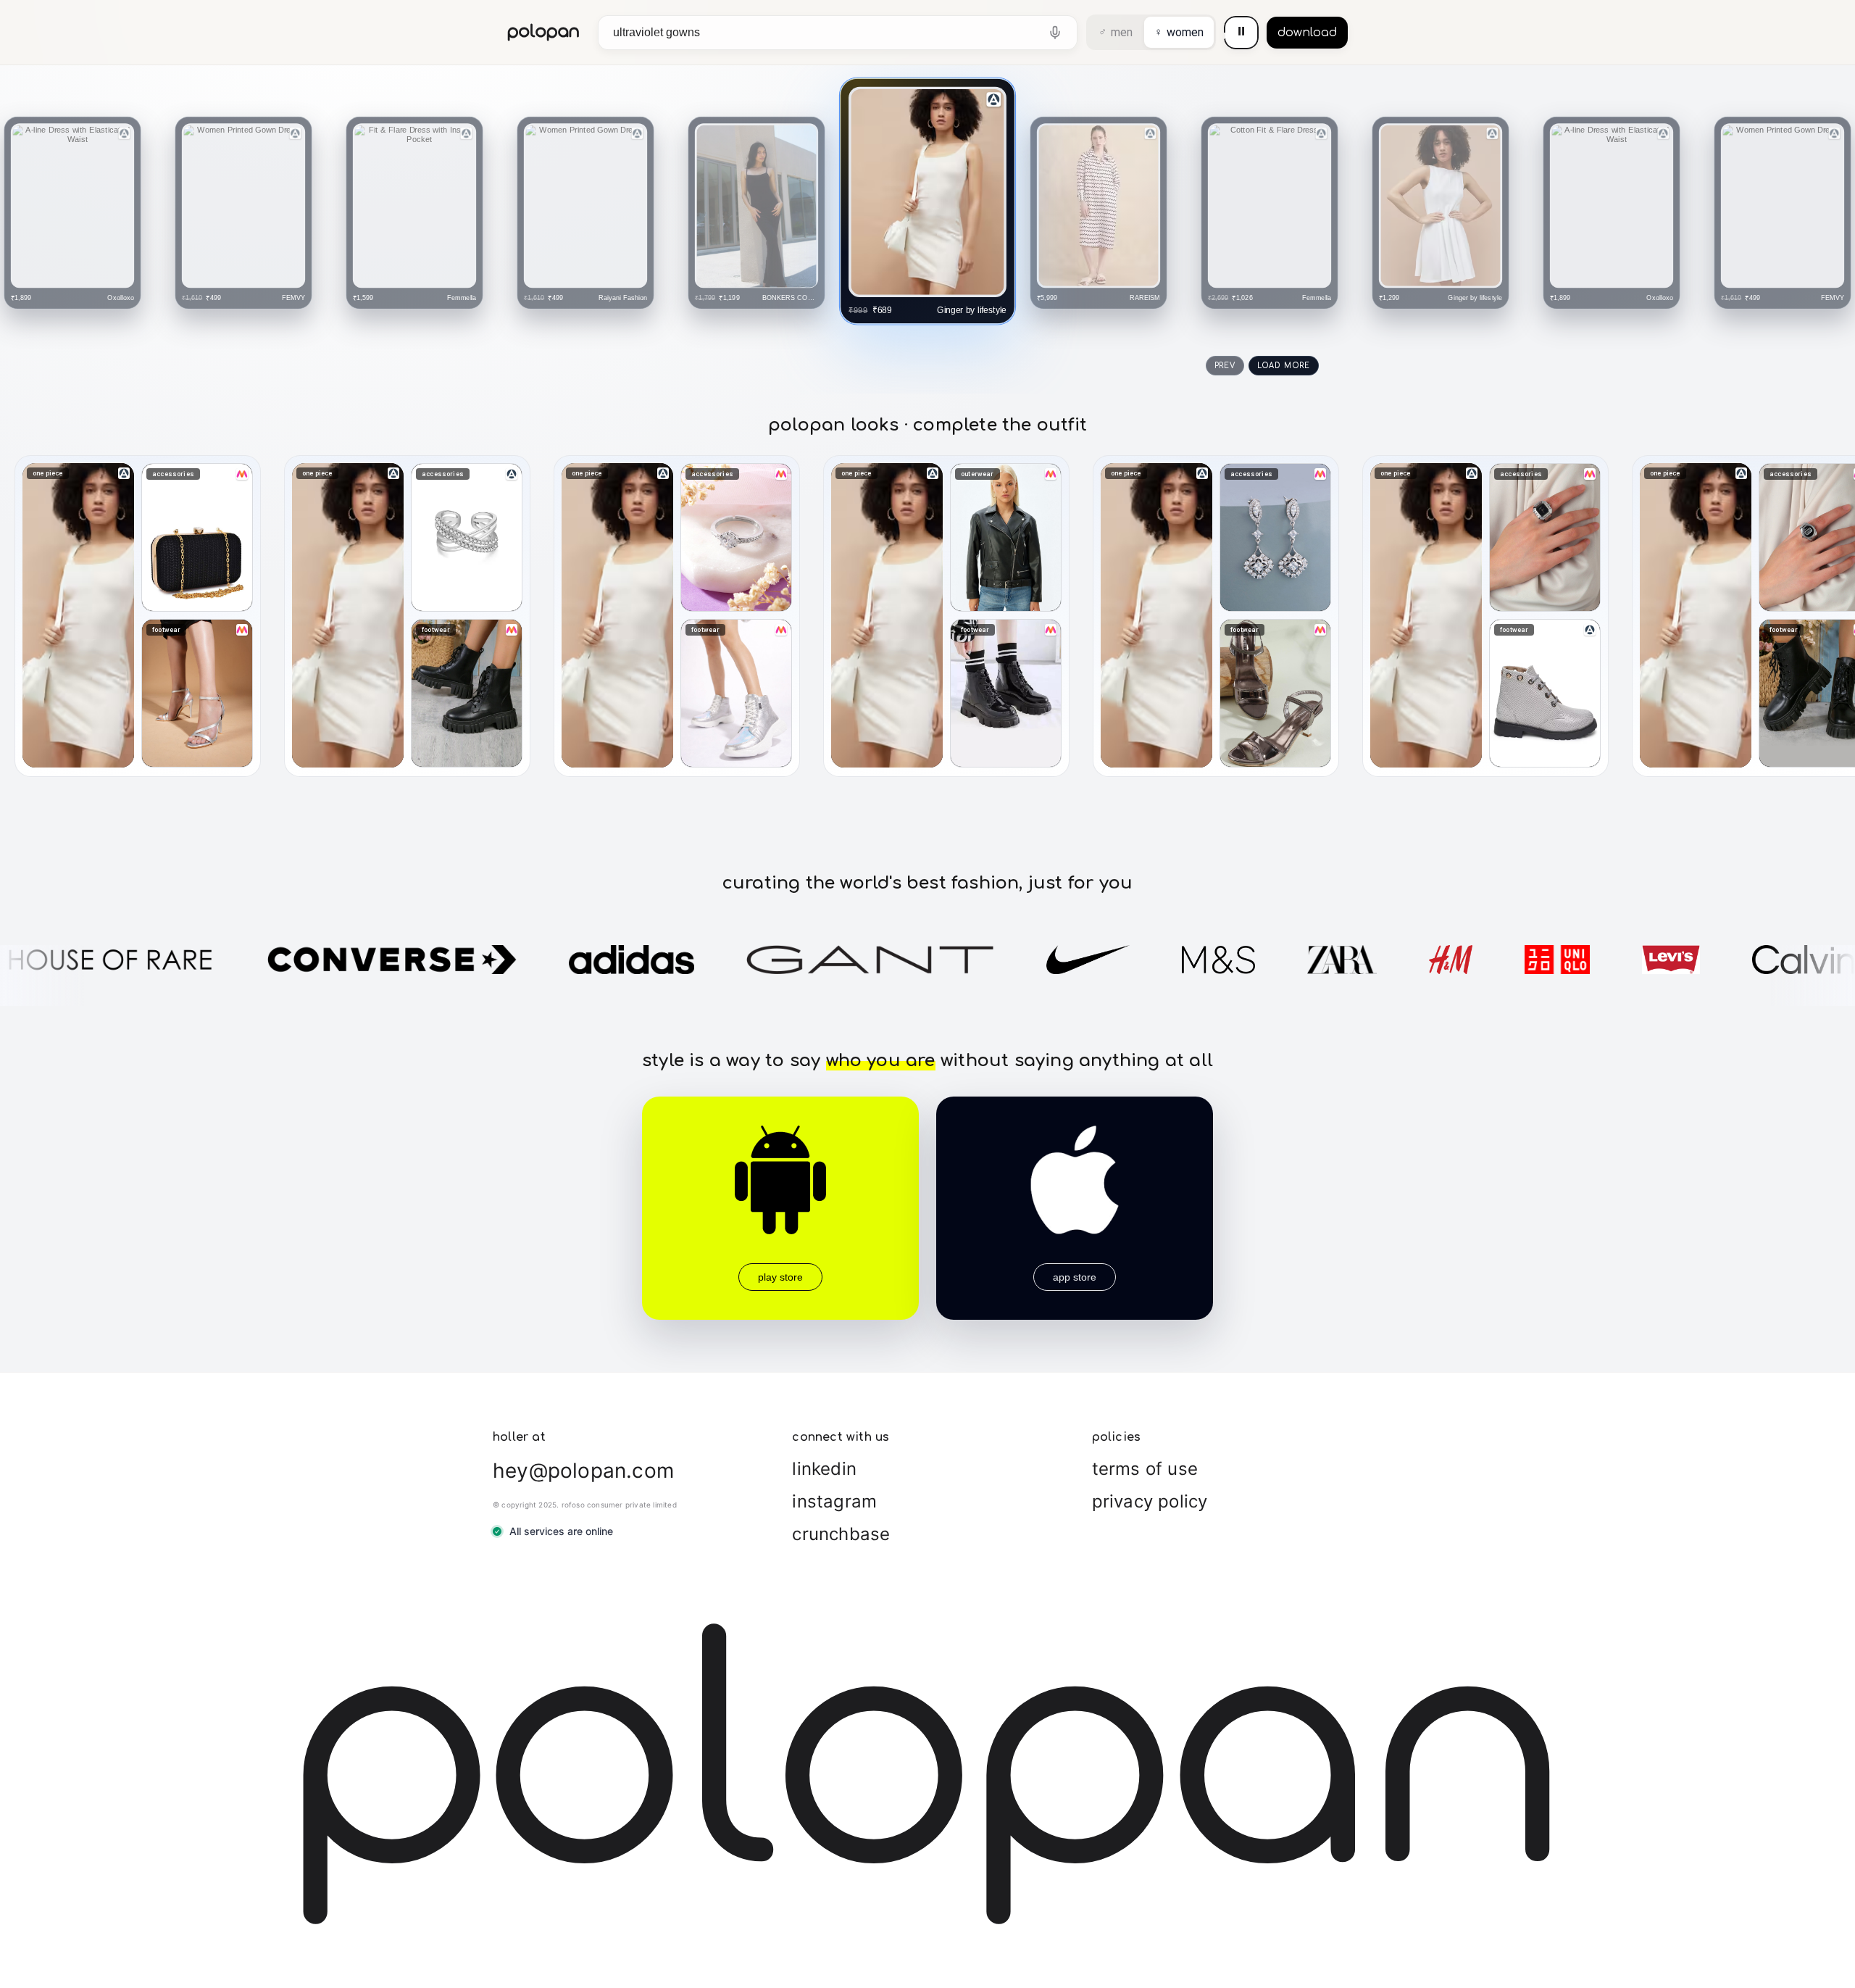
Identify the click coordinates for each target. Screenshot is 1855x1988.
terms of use (1145, 1469)
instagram (834, 1501)
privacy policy (1150, 1501)
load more (1284, 366)
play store (780, 1277)
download (1307, 33)
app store (1075, 1277)
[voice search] (1055, 33)
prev (1225, 366)
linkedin (824, 1469)
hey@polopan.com (583, 1471)
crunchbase (841, 1534)
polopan (544, 32)
